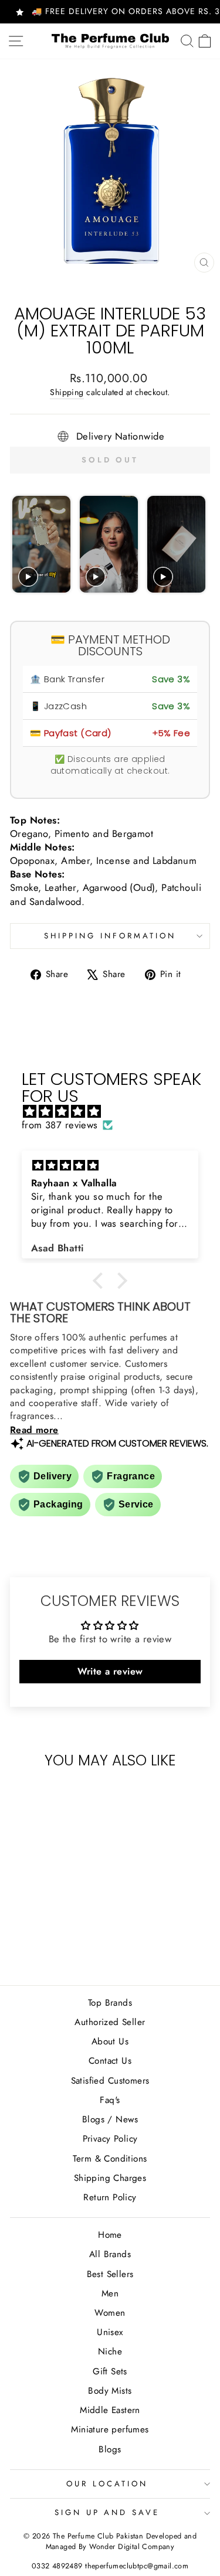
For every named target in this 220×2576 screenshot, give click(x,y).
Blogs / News (110, 2119)
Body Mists (110, 2391)
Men (110, 2293)
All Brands (110, 2254)
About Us (110, 2041)
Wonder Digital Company (132, 2547)
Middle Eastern (110, 2410)
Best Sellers (110, 2274)
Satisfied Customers (110, 2081)
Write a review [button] (110, 1671)
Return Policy (110, 2197)
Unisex (110, 2332)
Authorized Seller (110, 2022)
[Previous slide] (23, 545)
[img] (116, 1112)
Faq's (110, 2100)
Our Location (107, 2484)
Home (110, 2235)
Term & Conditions (110, 2159)
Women (110, 2313)
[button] (101, 1281)
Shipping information (110, 936)
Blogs (110, 2449)
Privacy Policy (110, 2139)
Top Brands (110, 2003)
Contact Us (110, 2061)
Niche (110, 2352)
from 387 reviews (60, 1125)
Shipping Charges (110, 2178)
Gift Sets (110, 2371)
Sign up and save (107, 2512)
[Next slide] (196, 545)
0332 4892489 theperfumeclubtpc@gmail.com (110, 2566)
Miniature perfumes (110, 2429)
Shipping (67, 392)
